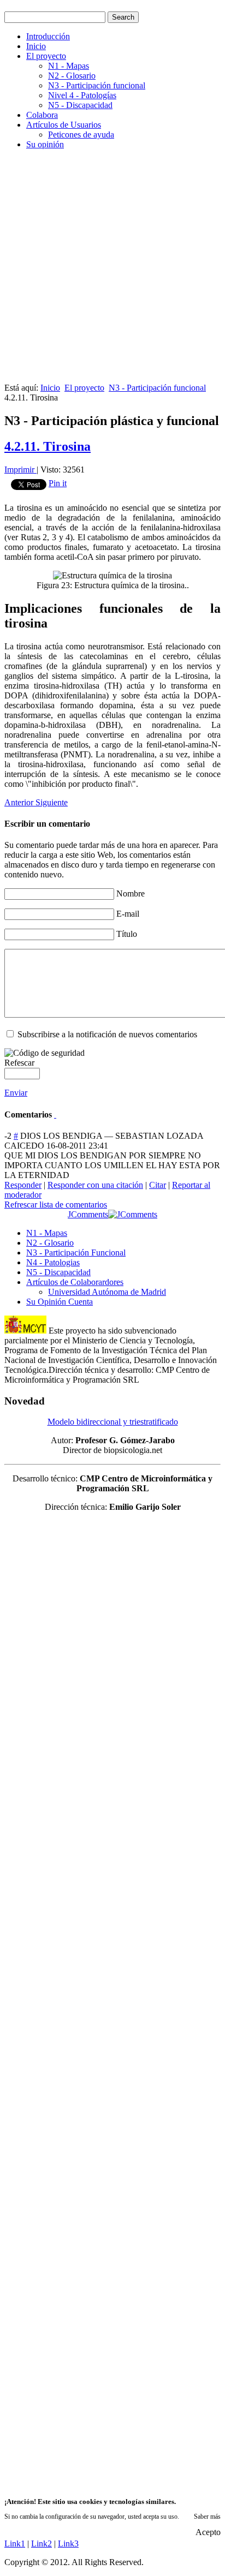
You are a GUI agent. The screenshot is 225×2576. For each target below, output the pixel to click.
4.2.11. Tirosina (48, 446)
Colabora (42, 115)
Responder (23, 1185)
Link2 (42, 2544)
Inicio (36, 46)
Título (127, 934)
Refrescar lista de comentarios (56, 1205)
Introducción (48, 36)
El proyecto (46, 56)
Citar (158, 1185)
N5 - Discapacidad (80, 105)
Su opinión (45, 144)
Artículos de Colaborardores (75, 1282)
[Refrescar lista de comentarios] (55, 1114)
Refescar (19, 1063)
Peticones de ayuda (81, 135)
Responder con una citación (95, 1185)
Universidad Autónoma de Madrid (107, 1292)
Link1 (15, 2544)
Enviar (16, 1093)
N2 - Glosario (72, 76)
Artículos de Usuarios (64, 125)
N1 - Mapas (69, 66)
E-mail (128, 914)
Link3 (68, 2544)
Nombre (131, 893)
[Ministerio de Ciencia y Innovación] (25, 1331)
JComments (88, 1214)
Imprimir (20, 470)
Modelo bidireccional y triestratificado (113, 1422)
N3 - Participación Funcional (76, 1253)
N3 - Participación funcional (97, 85)
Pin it (58, 483)
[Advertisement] (112, 271)
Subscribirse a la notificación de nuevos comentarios (107, 1034)
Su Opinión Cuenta (60, 1302)
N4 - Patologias (53, 1262)
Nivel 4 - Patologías (82, 95)
